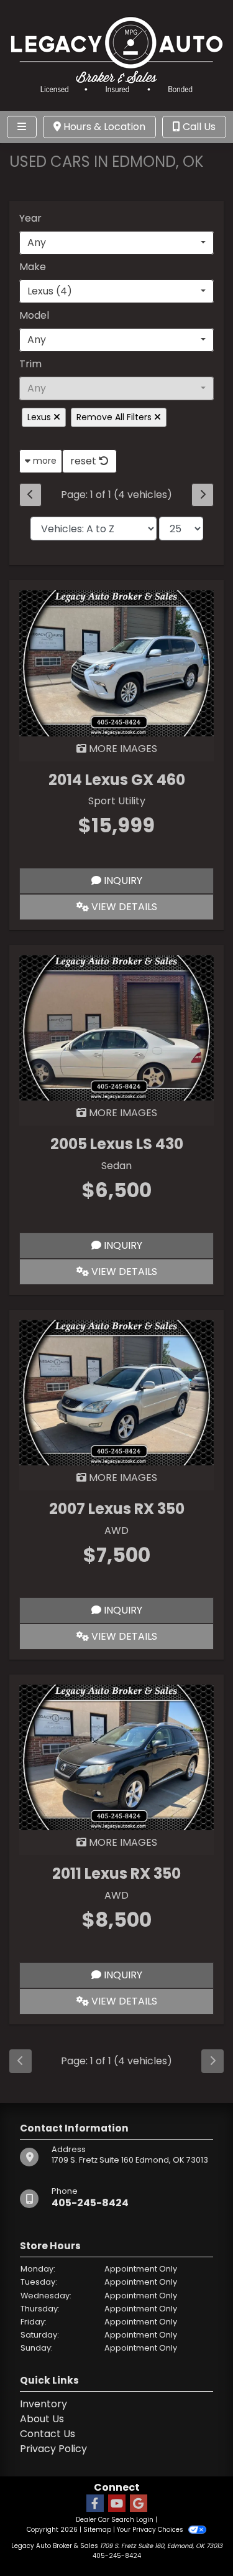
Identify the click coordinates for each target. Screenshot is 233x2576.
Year (30, 218)
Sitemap (97, 2530)
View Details (123, 907)
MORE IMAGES (122, 749)
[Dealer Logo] (117, 54)
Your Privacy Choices (151, 2530)
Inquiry (122, 881)
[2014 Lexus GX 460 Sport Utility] (116, 663)
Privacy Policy (53, 2449)
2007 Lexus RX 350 (117, 1509)
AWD (116, 1530)
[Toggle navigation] (22, 127)
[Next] (203, 495)
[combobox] (116, 243)
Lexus (40, 417)
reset (85, 461)
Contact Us (48, 2434)
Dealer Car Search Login (115, 2520)
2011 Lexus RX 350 (116, 1873)
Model (34, 315)
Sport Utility (117, 801)
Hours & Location (103, 127)
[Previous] (30, 495)
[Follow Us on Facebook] (95, 2504)
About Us (42, 2419)
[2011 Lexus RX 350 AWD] (116, 1756)
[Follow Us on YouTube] (117, 2504)
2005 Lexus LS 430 (117, 1144)
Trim (30, 364)
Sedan (116, 1166)
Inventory (43, 2404)
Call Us (198, 127)
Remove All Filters (115, 417)
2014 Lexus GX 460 (117, 780)
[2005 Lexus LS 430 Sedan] (116, 1027)
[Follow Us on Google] (139, 2504)
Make (33, 267)
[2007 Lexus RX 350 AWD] (116, 1392)
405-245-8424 (90, 2203)
